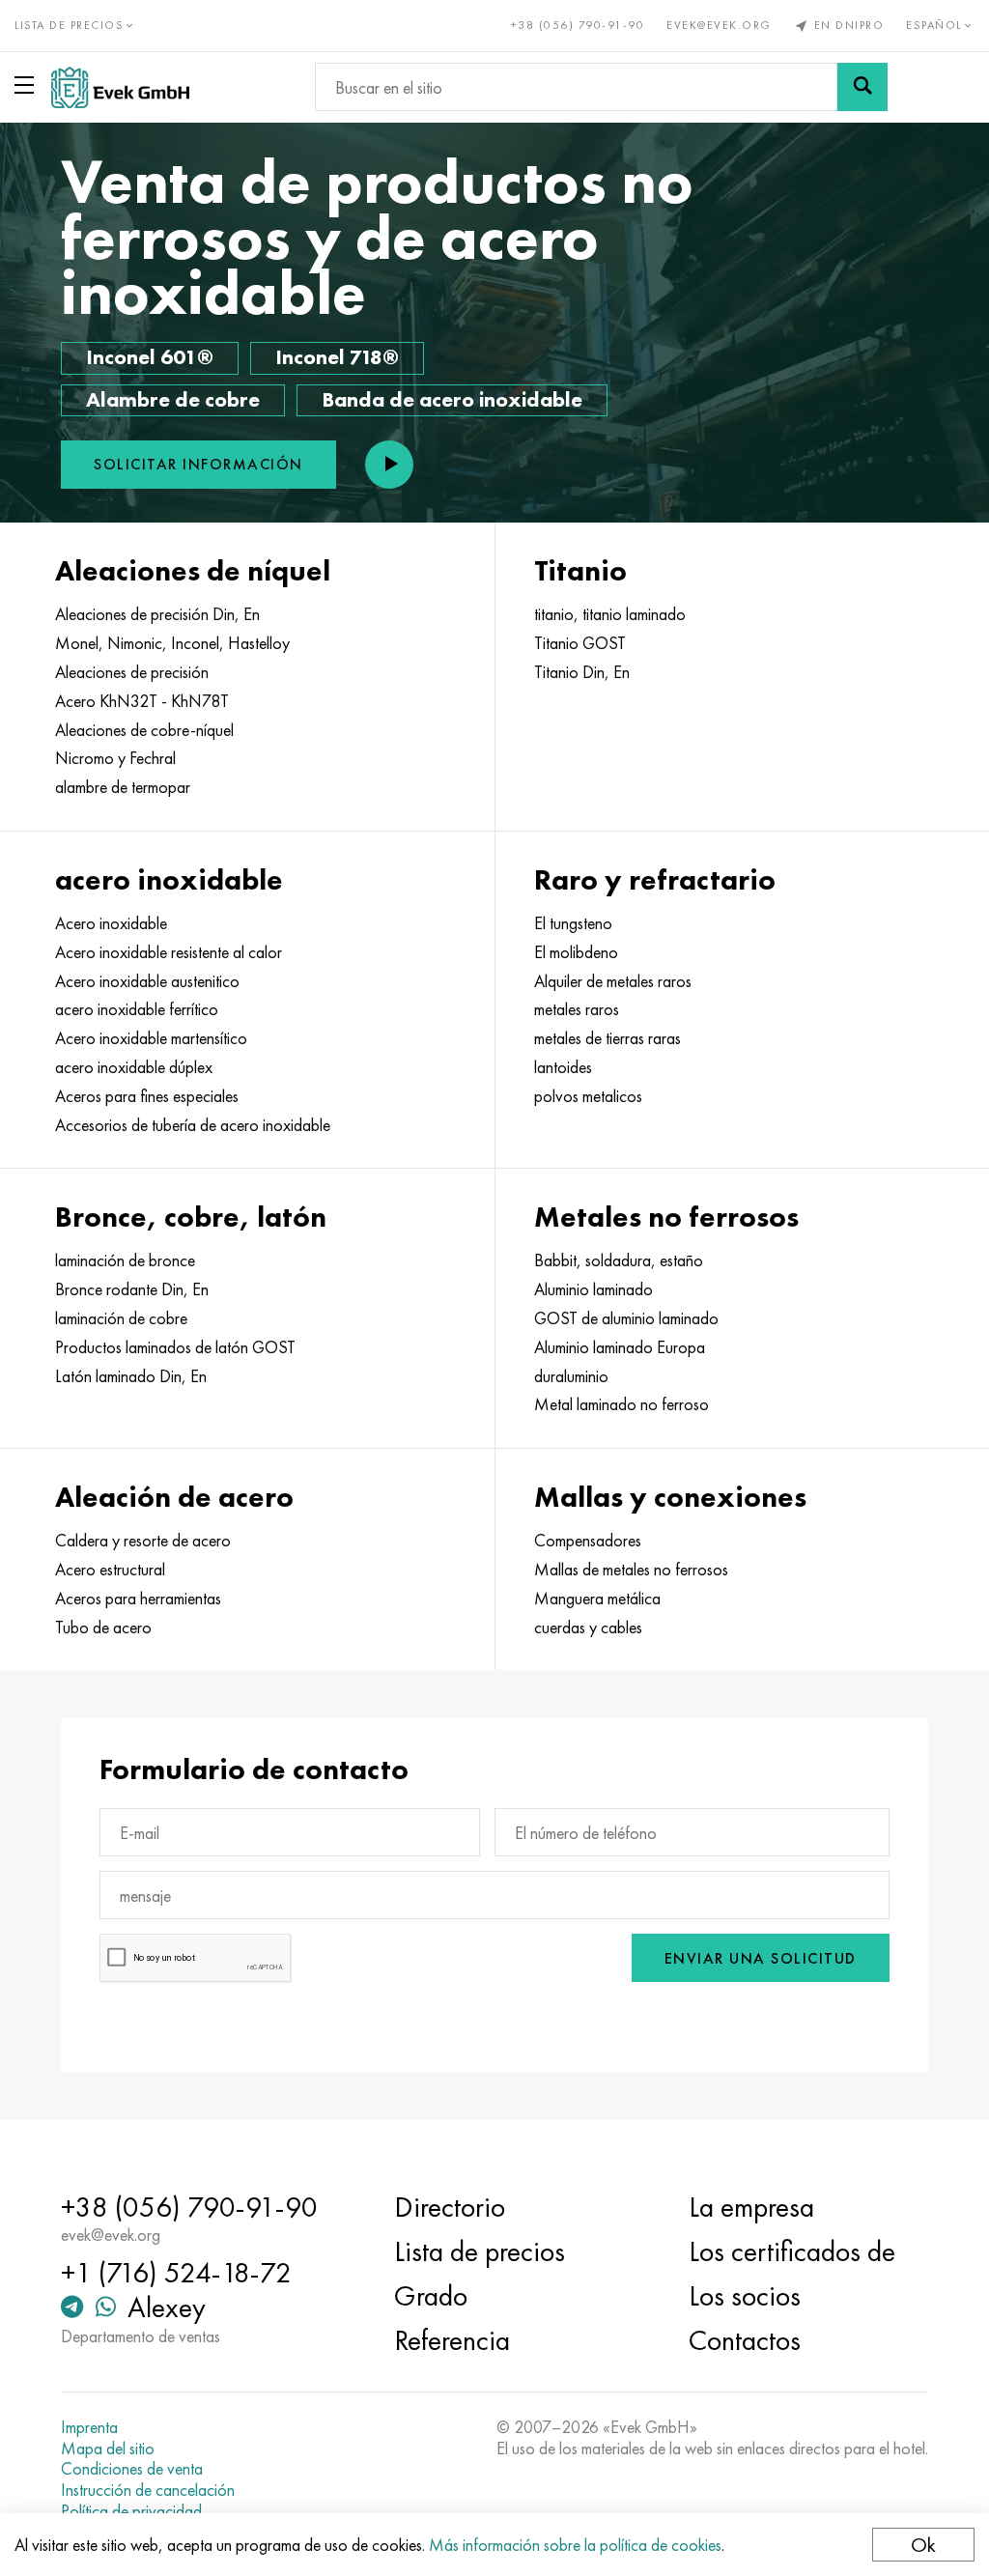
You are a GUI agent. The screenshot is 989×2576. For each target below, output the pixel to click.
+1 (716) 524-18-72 (176, 2273)
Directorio (450, 2207)
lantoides (563, 1067)
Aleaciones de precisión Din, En (157, 614)
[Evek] (120, 87)
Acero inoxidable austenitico (147, 981)
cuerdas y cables (588, 1628)
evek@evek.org (719, 25)
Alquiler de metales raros (613, 981)
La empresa (751, 2207)
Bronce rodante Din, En (132, 1289)
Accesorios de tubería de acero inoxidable (193, 1125)
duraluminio (571, 1376)
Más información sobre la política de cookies (575, 2545)
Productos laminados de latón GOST (175, 1347)
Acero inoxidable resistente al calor (169, 952)
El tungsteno (573, 923)
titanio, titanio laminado (610, 614)
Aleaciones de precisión (132, 672)
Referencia (452, 2340)
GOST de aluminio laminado (626, 1318)
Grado (431, 2296)
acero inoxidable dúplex (134, 1067)
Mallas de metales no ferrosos (631, 1570)
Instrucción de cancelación (148, 2490)
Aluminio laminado (593, 1289)
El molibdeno (576, 952)
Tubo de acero (103, 1628)
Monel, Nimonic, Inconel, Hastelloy (172, 643)
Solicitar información (198, 464)
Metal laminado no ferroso (622, 1404)
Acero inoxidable (111, 923)
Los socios (745, 2296)
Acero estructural (110, 1570)
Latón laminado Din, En (131, 1376)
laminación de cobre (121, 1318)
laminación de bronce (125, 1260)
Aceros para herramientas (138, 1599)
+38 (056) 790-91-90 (578, 25)
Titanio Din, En (582, 672)
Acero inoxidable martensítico (151, 1038)
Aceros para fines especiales (147, 1096)
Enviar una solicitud (761, 1958)
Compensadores (588, 1541)
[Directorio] (28, 85)
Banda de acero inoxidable (452, 399)
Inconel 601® (150, 357)
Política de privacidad (131, 2511)
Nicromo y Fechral (115, 758)
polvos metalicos (588, 1096)
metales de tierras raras (608, 1038)
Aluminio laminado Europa (620, 1347)
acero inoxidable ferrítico (137, 1009)
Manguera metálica (597, 1599)
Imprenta (89, 2427)
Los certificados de (792, 2251)
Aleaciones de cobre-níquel (144, 730)
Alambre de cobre (173, 399)
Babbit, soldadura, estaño (619, 1260)
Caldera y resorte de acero (143, 1541)
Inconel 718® (337, 357)
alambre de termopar (123, 787)
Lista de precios (480, 2251)
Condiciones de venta (132, 2469)
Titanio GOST (580, 643)
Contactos (745, 2340)
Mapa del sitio (108, 2449)
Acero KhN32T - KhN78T (142, 701)
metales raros (577, 1009)
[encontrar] (862, 87)
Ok (923, 2545)
